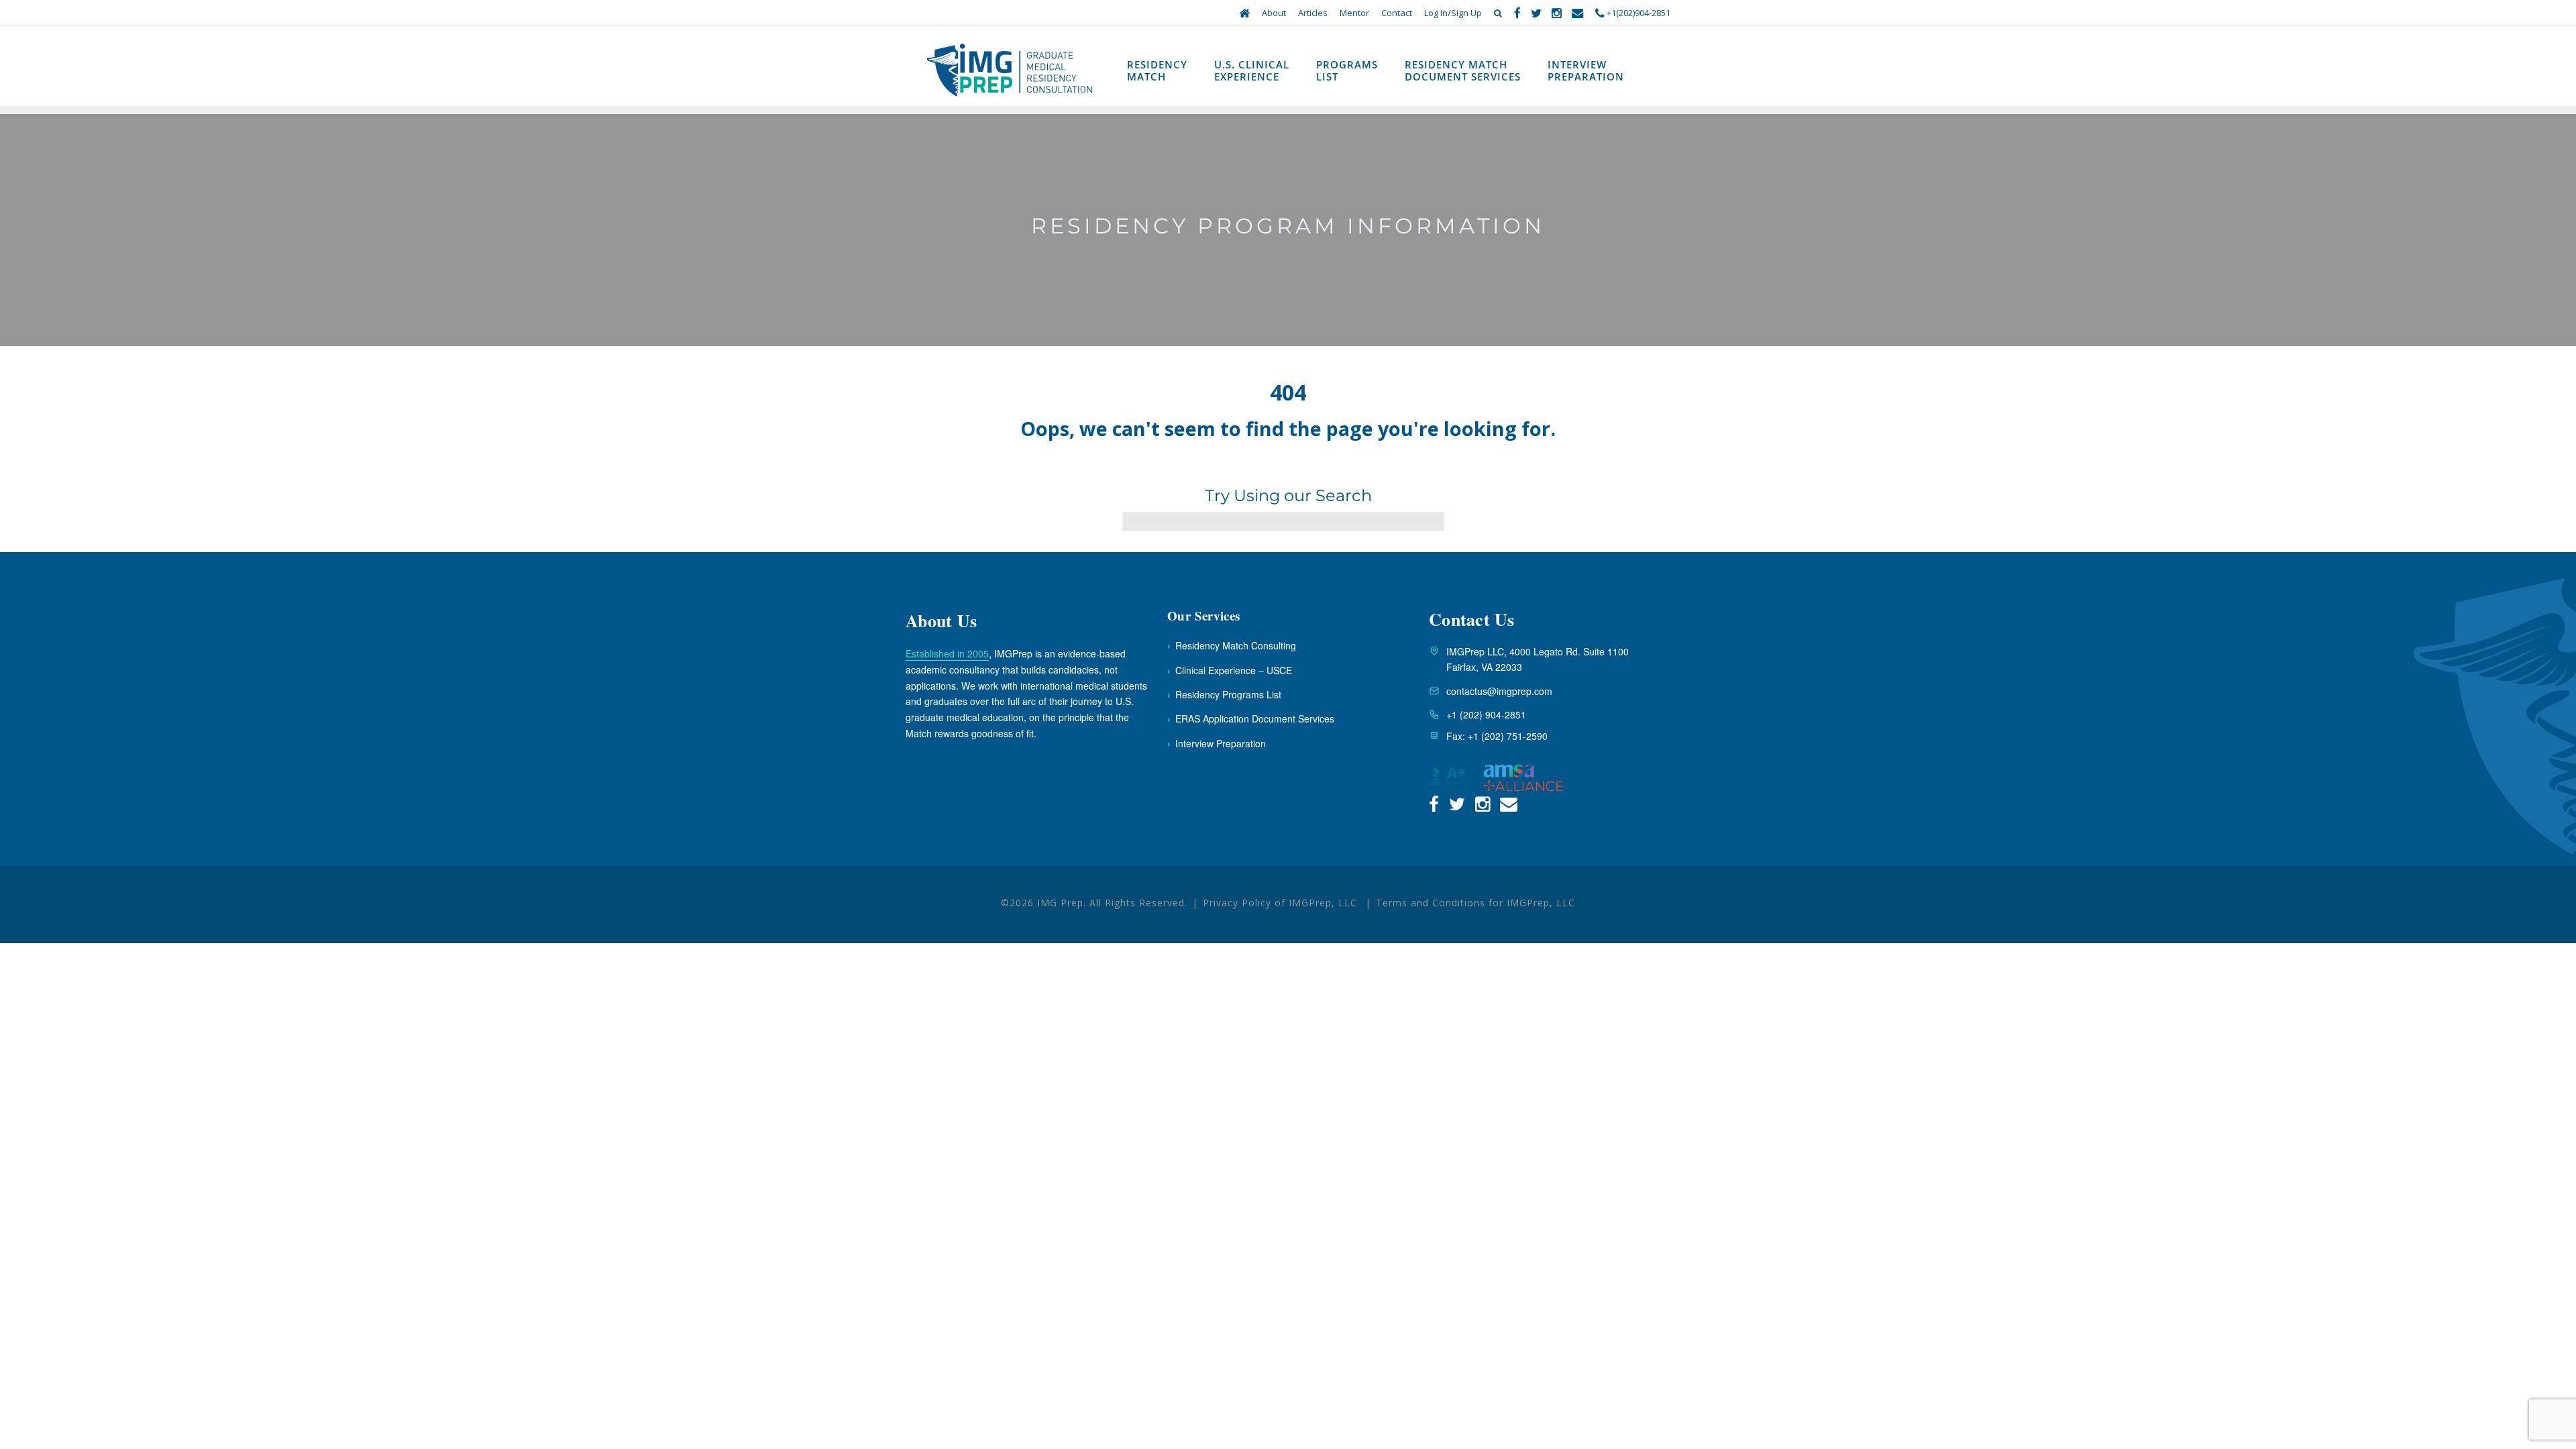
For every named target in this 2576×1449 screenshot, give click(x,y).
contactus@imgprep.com (1499, 691)
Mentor (1354, 13)
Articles (1313, 13)
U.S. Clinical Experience (1252, 70)
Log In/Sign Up (1453, 13)
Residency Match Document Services (1463, 70)
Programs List (1347, 70)
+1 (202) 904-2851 (1486, 714)
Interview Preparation (1586, 70)
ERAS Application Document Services (1251, 718)
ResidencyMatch (1157, 70)
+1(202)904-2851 (1638, 13)
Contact (1397, 13)
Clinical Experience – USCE (1230, 670)
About (1274, 13)
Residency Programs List (1224, 694)
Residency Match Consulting (1232, 645)
